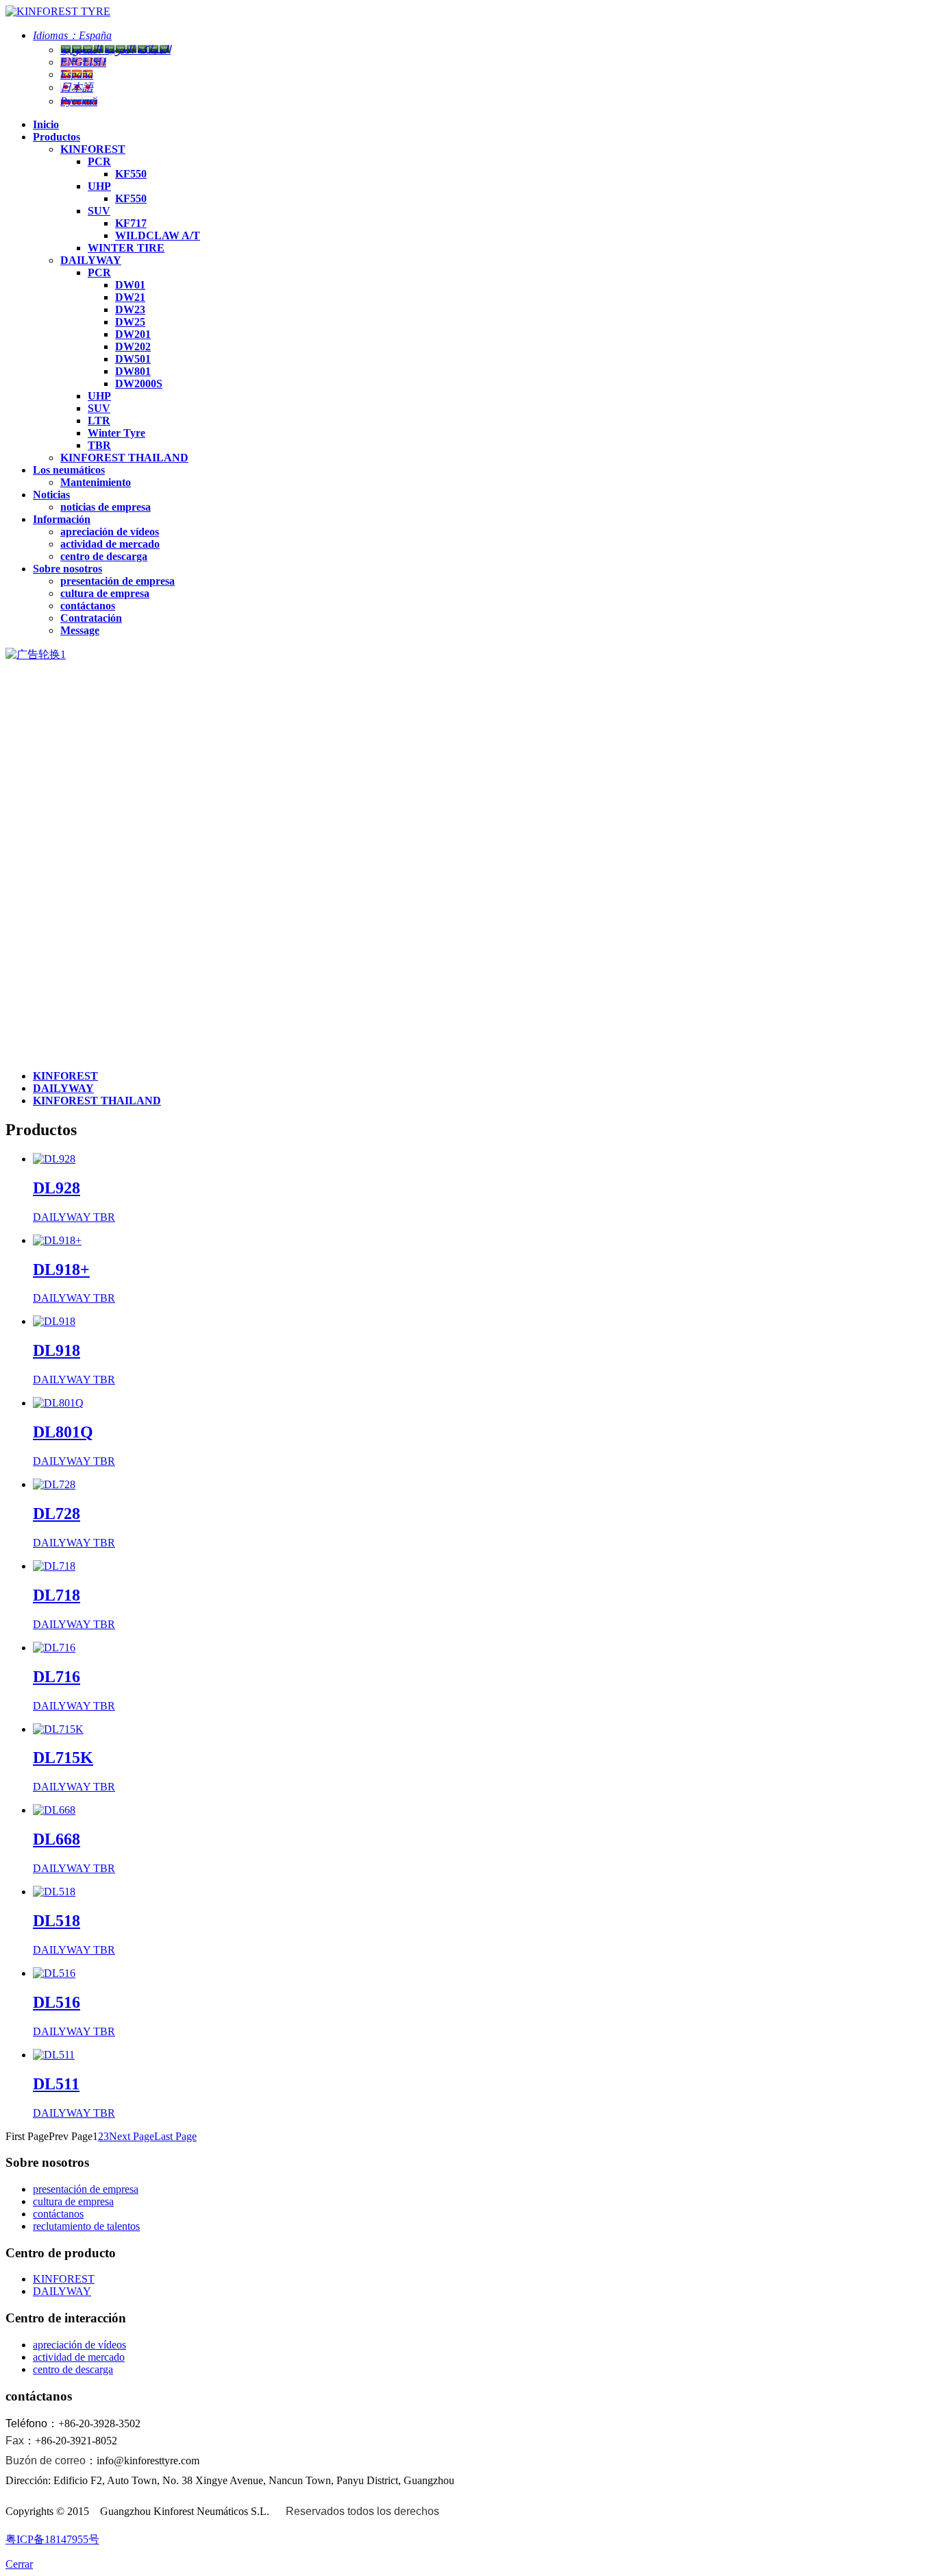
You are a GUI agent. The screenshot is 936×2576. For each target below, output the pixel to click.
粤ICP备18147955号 (52, 2539)
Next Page (132, 2136)
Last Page (175, 2136)
